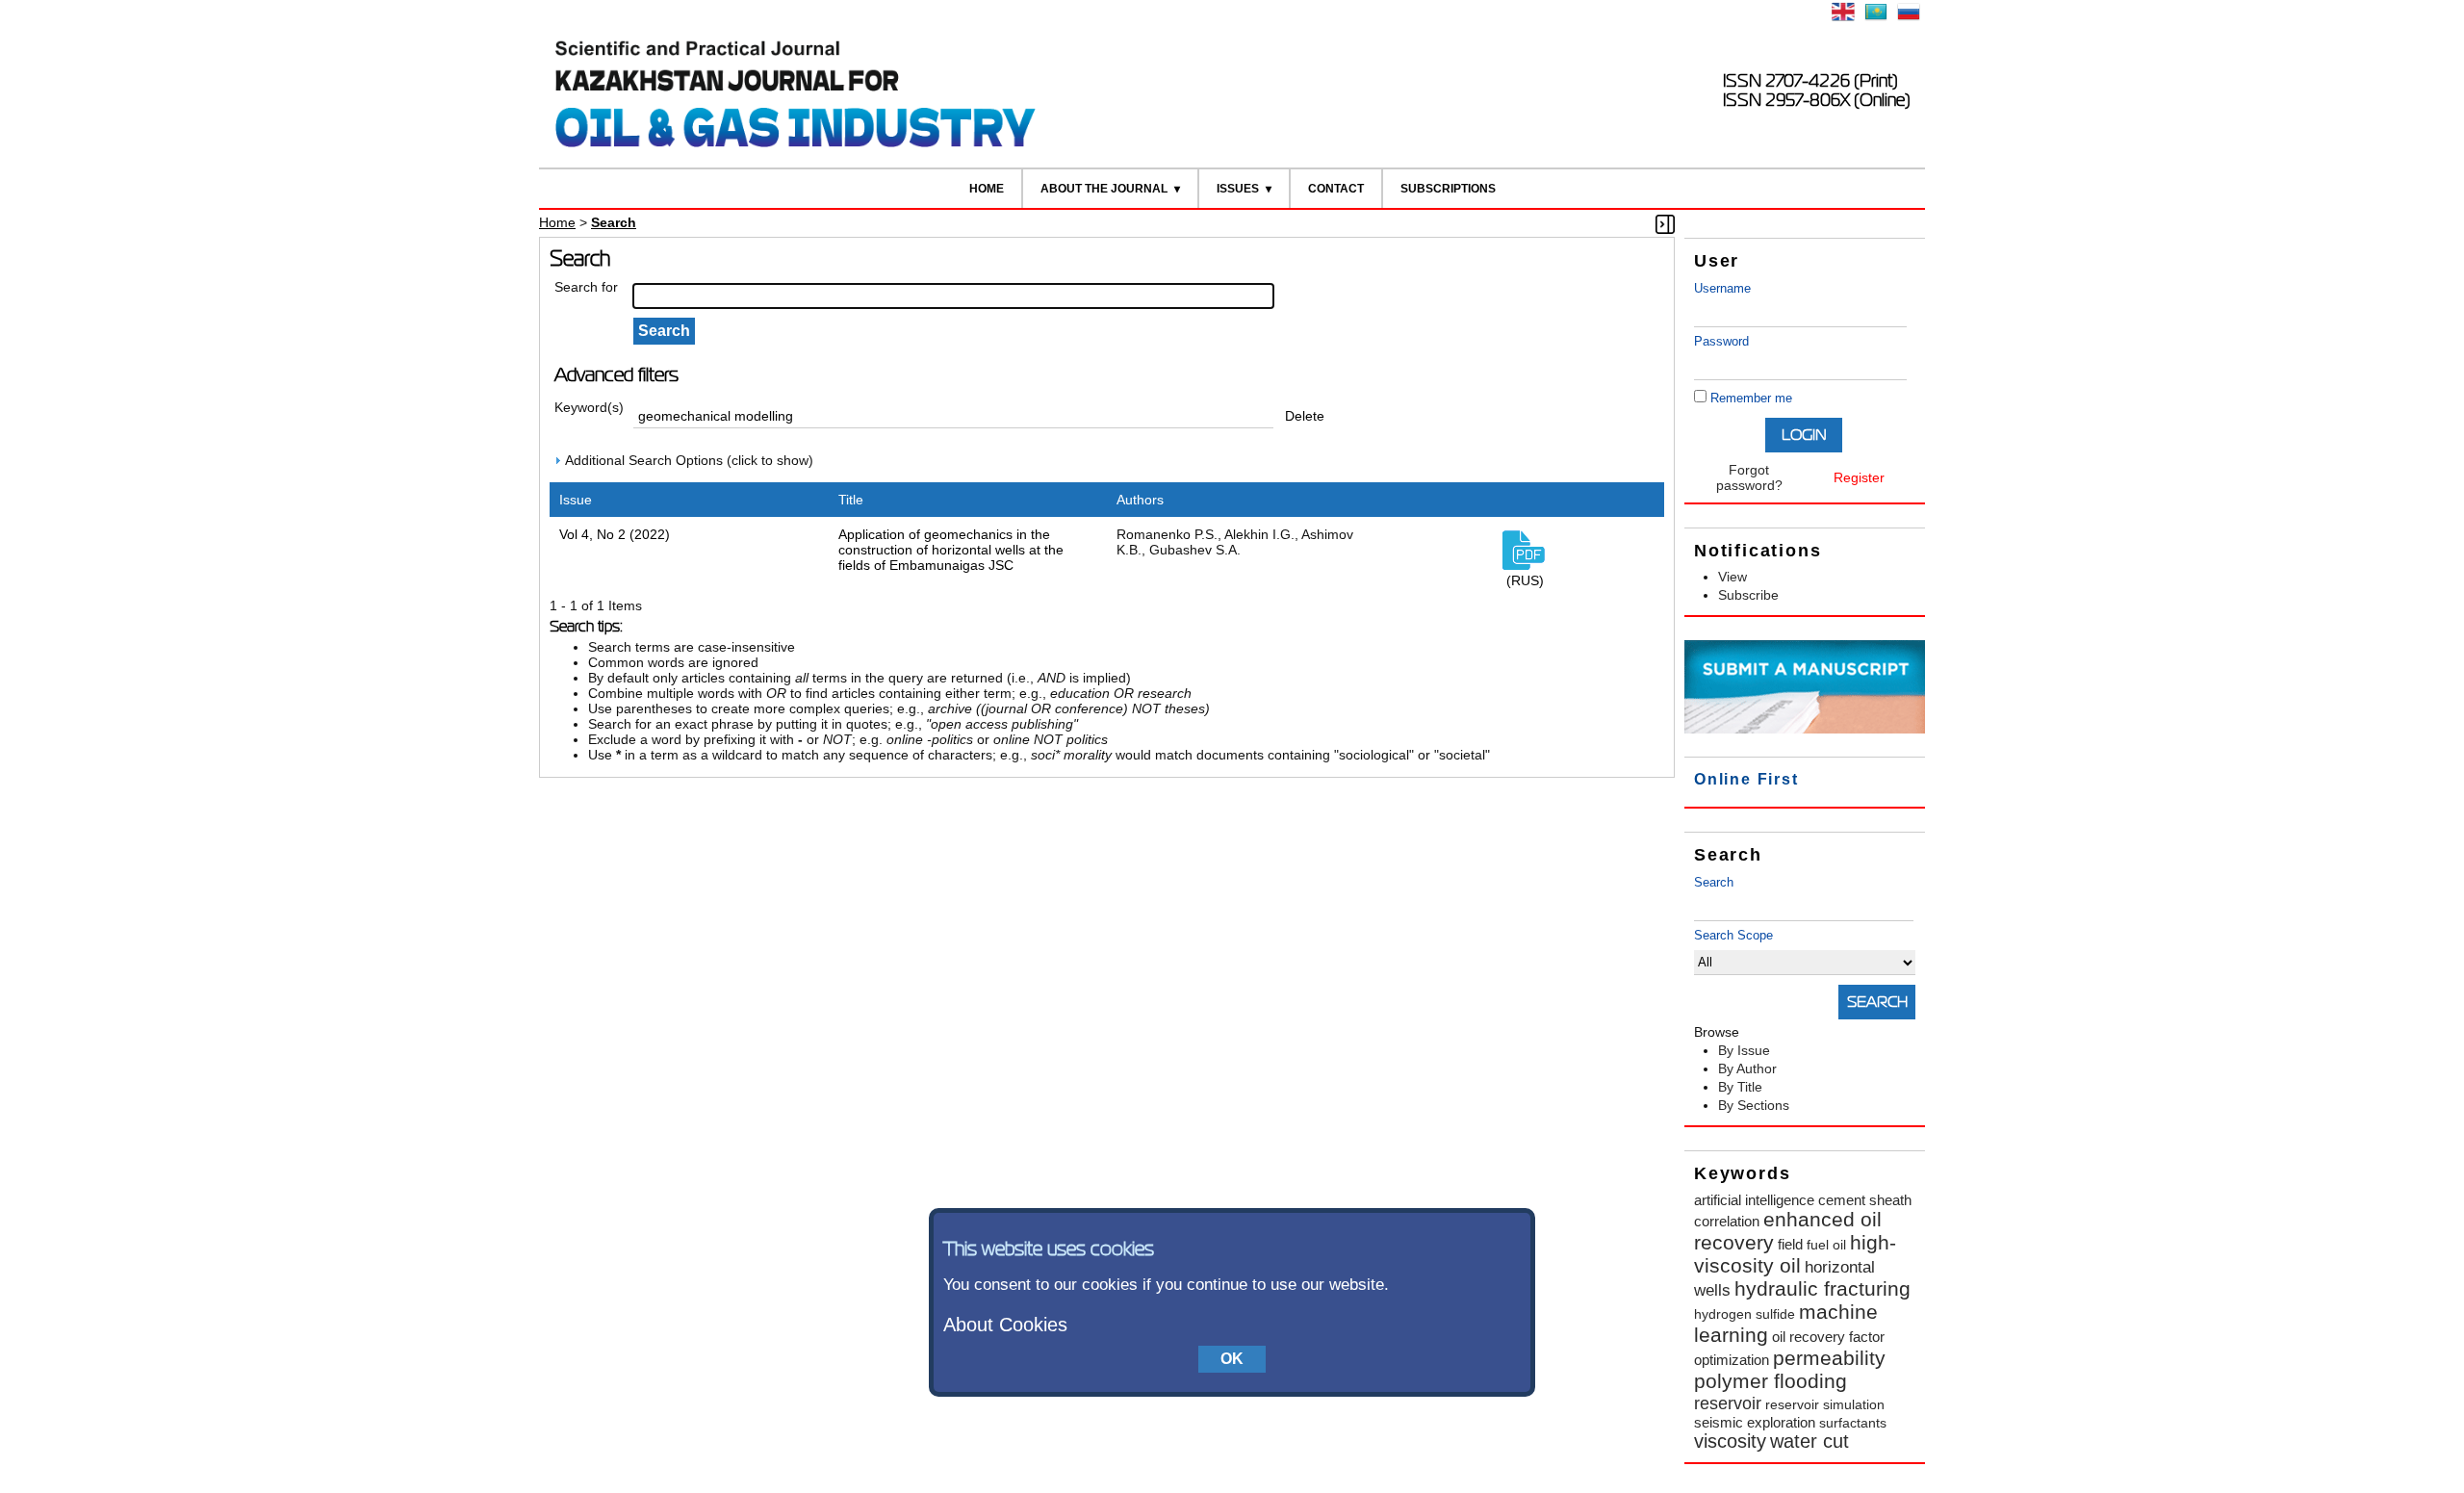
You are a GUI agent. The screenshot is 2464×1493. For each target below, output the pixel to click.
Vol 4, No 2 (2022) (615, 534)
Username (1722, 288)
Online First (1746, 779)
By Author (1747, 1068)
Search (1714, 882)
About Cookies (1005, 1325)
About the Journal (1104, 189)
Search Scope (1733, 935)
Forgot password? (1749, 477)
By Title (1740, 1087)
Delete (1305, 416)
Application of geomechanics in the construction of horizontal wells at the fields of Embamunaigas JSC (951, 550)
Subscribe (1748, 595)
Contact (1336, 189)
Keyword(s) (589, 407)
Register (1859, 477)
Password (1721, 341)
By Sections (1754, 1105)
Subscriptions (1448, 189)
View (1732, 577)
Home (987, 189)
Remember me (1751, 398)
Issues (1238, 189)
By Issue (1744, 1050)
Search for (586, 287)
